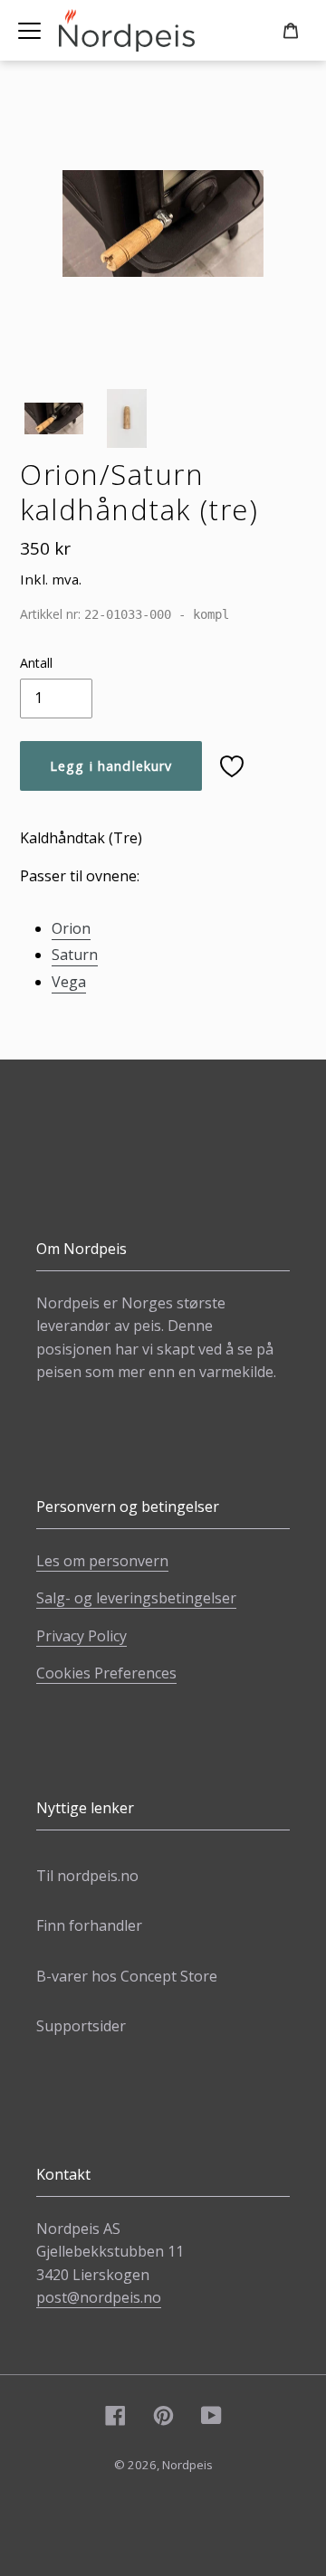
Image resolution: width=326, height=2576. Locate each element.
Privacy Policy (81, 1636)
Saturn (75, 955)
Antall (36, 663)
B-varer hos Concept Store (127, 1976)
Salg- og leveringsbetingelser (136, 1598)
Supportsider (81, 2026)
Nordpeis (187, 2465)
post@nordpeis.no (99, 2297)
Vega (69, 982)
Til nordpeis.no (87, 1876)
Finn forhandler (89, 1925)
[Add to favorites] (232, 766)
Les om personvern (102, 1561)
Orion (71, 928)
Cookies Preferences (106, 1673)
